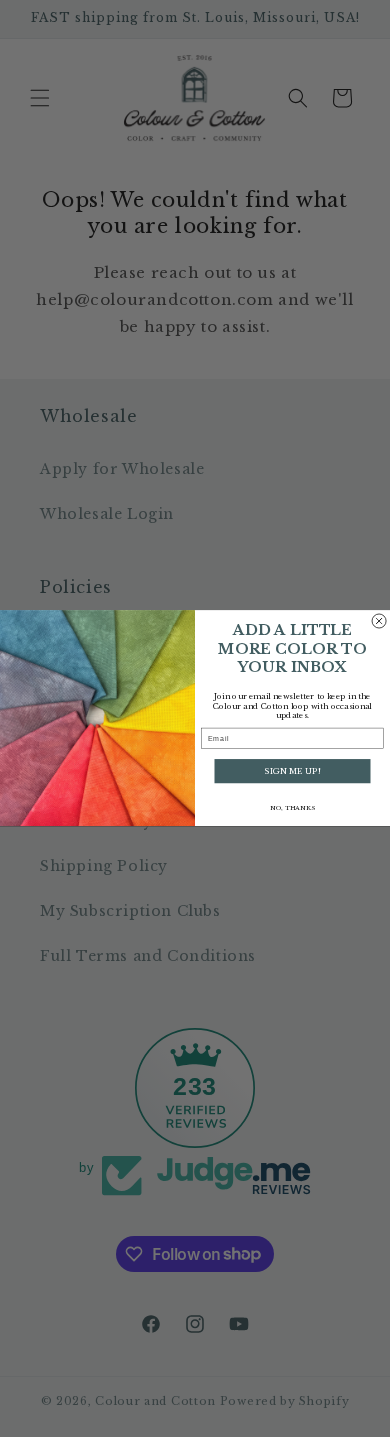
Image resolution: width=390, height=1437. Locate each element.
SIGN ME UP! (292, 771)
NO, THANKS (292, 808)
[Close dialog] (379, 621)
